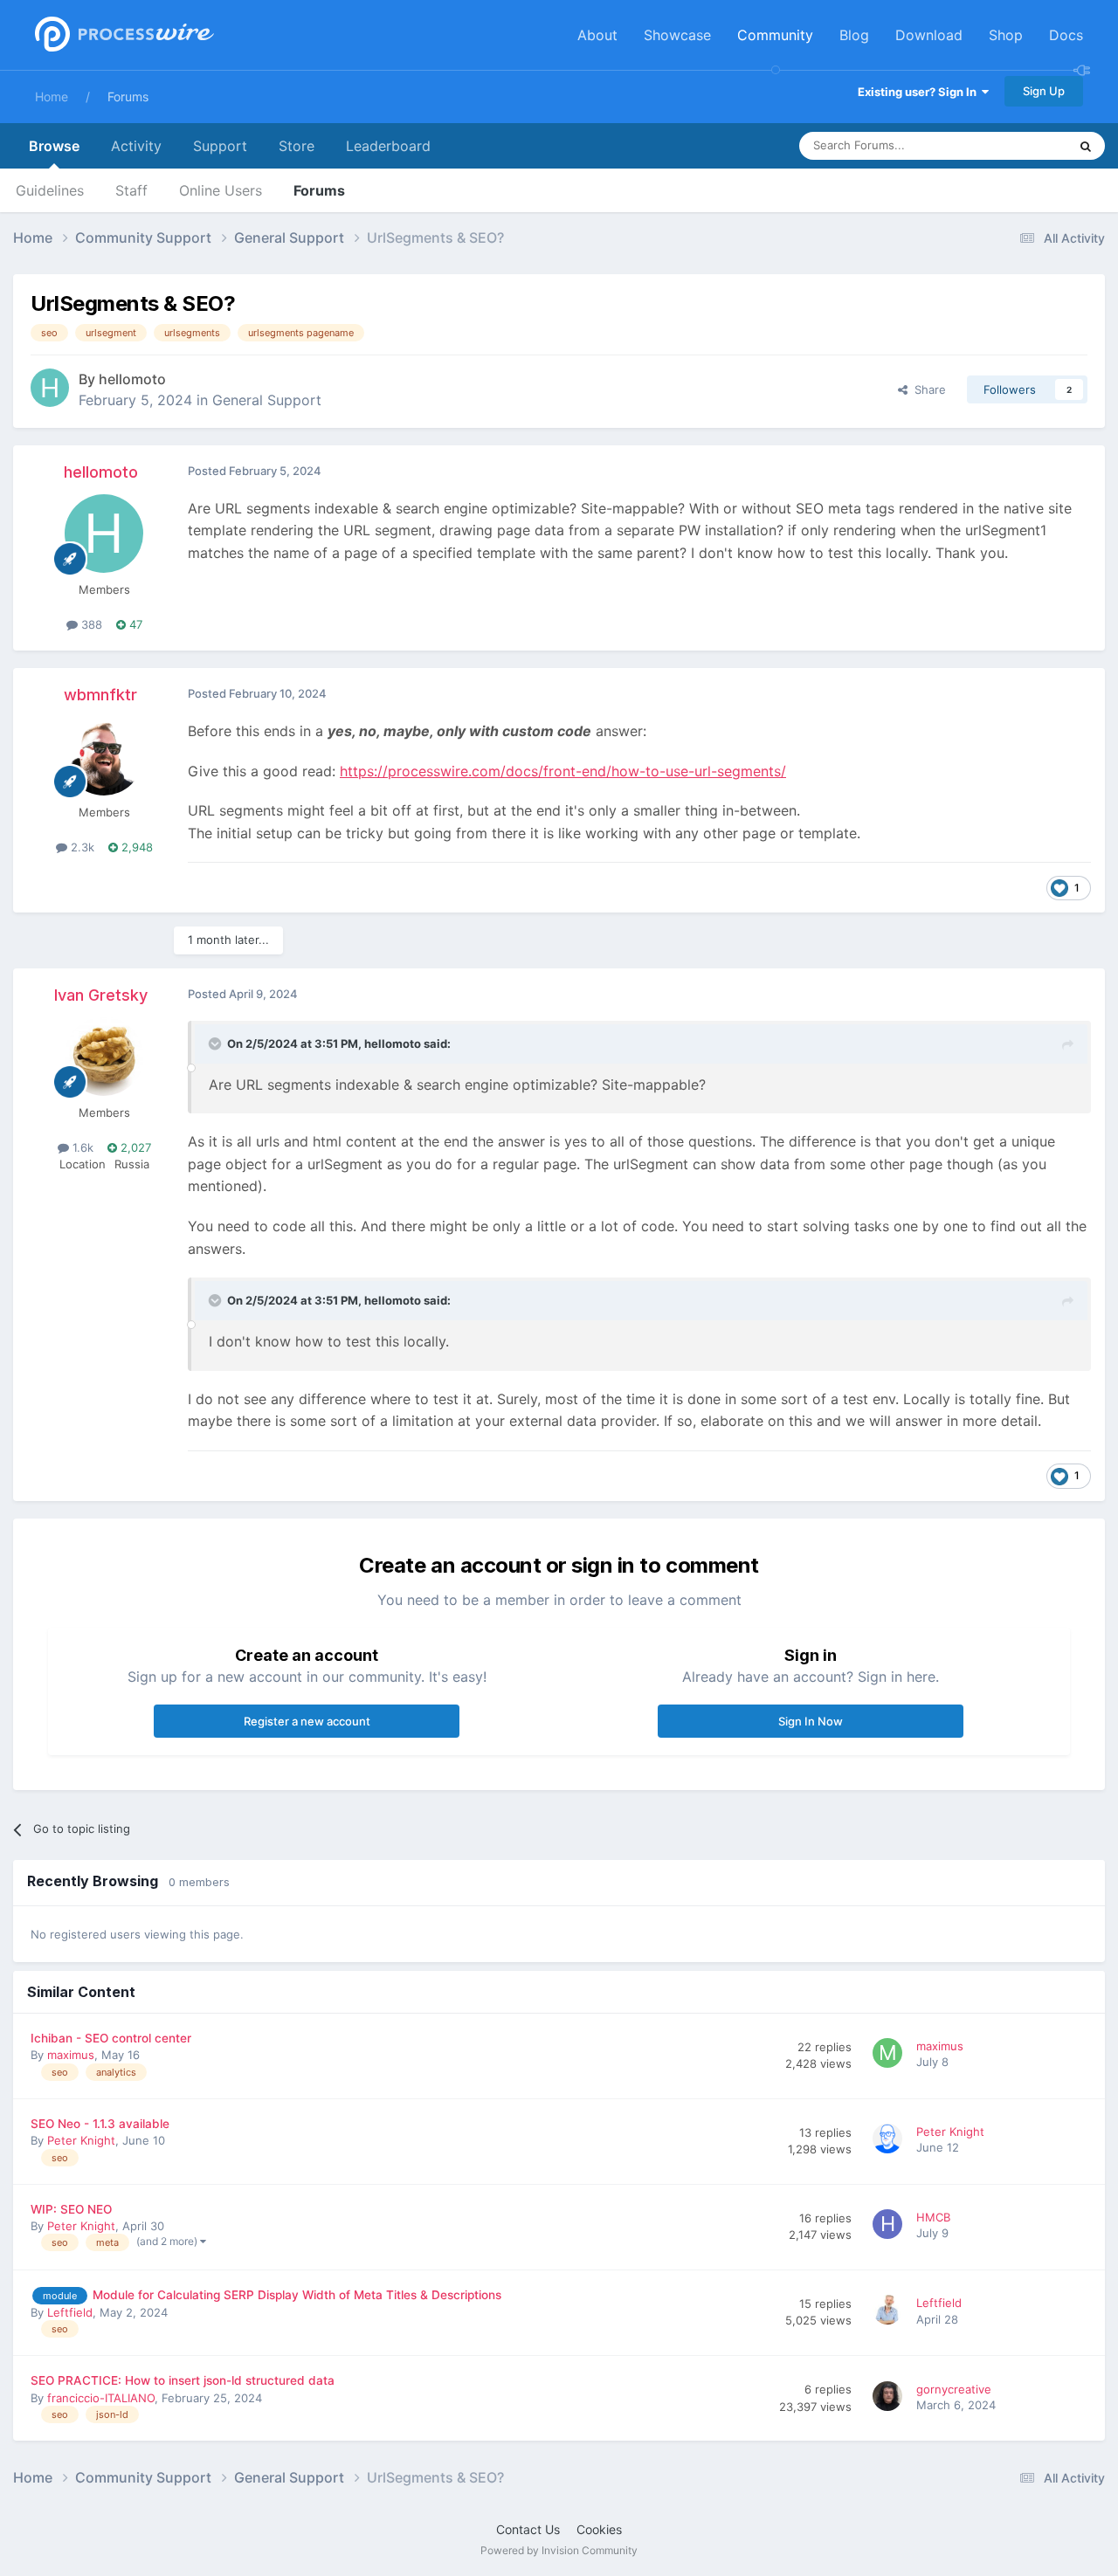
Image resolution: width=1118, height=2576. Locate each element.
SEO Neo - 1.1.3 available (100, 2124)
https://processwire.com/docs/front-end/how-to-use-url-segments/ (563, 771)
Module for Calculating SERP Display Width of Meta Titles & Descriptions (297, 2295)
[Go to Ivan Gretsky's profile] (104, 1057)
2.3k (81, 847)
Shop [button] (1006, 35)
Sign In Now (811, 1721)
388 (90, 624)
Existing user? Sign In (920, 92)
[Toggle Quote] (217, 1043)
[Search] (1086, 146)
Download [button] (929, 35)
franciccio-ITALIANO (101, 2398)
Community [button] (775, 35)
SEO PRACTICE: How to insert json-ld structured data (183, 2380)
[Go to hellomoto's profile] (50, 388)
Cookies (599, 2529)
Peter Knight (81, 2140)
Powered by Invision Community (559, 2550)
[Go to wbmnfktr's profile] (104, 756)
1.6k (81, 1147)
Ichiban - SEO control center (111, 2038)
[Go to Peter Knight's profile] (890, 2141)
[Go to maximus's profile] (890, 2056)
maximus (71, 2055)
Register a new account (307, 1721)
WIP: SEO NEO (71, 2209)
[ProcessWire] (122, 35)
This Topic (1018, 145)
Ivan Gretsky (101, 995)
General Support (267, 400)
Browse (54, 146)
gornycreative (954, 2389)
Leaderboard (388, 146)
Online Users (221, 190)
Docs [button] (1066, 35)
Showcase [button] (677, 35)
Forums (128, 96)
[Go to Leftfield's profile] (890, 2312)
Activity (136, 146)
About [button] (597, 35)
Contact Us (528, 2529)
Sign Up (1044, 91)
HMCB (933, 2217)
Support (220, 146)
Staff (131, 190)
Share (927, 389)
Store (297, 146)
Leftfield (70, 2312)
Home (52, 96)
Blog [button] (854, 35)
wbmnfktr (100, 695)
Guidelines (50, 190)
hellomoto (132, 379)
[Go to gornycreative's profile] (890, 2399)
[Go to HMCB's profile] (890, 2227)
